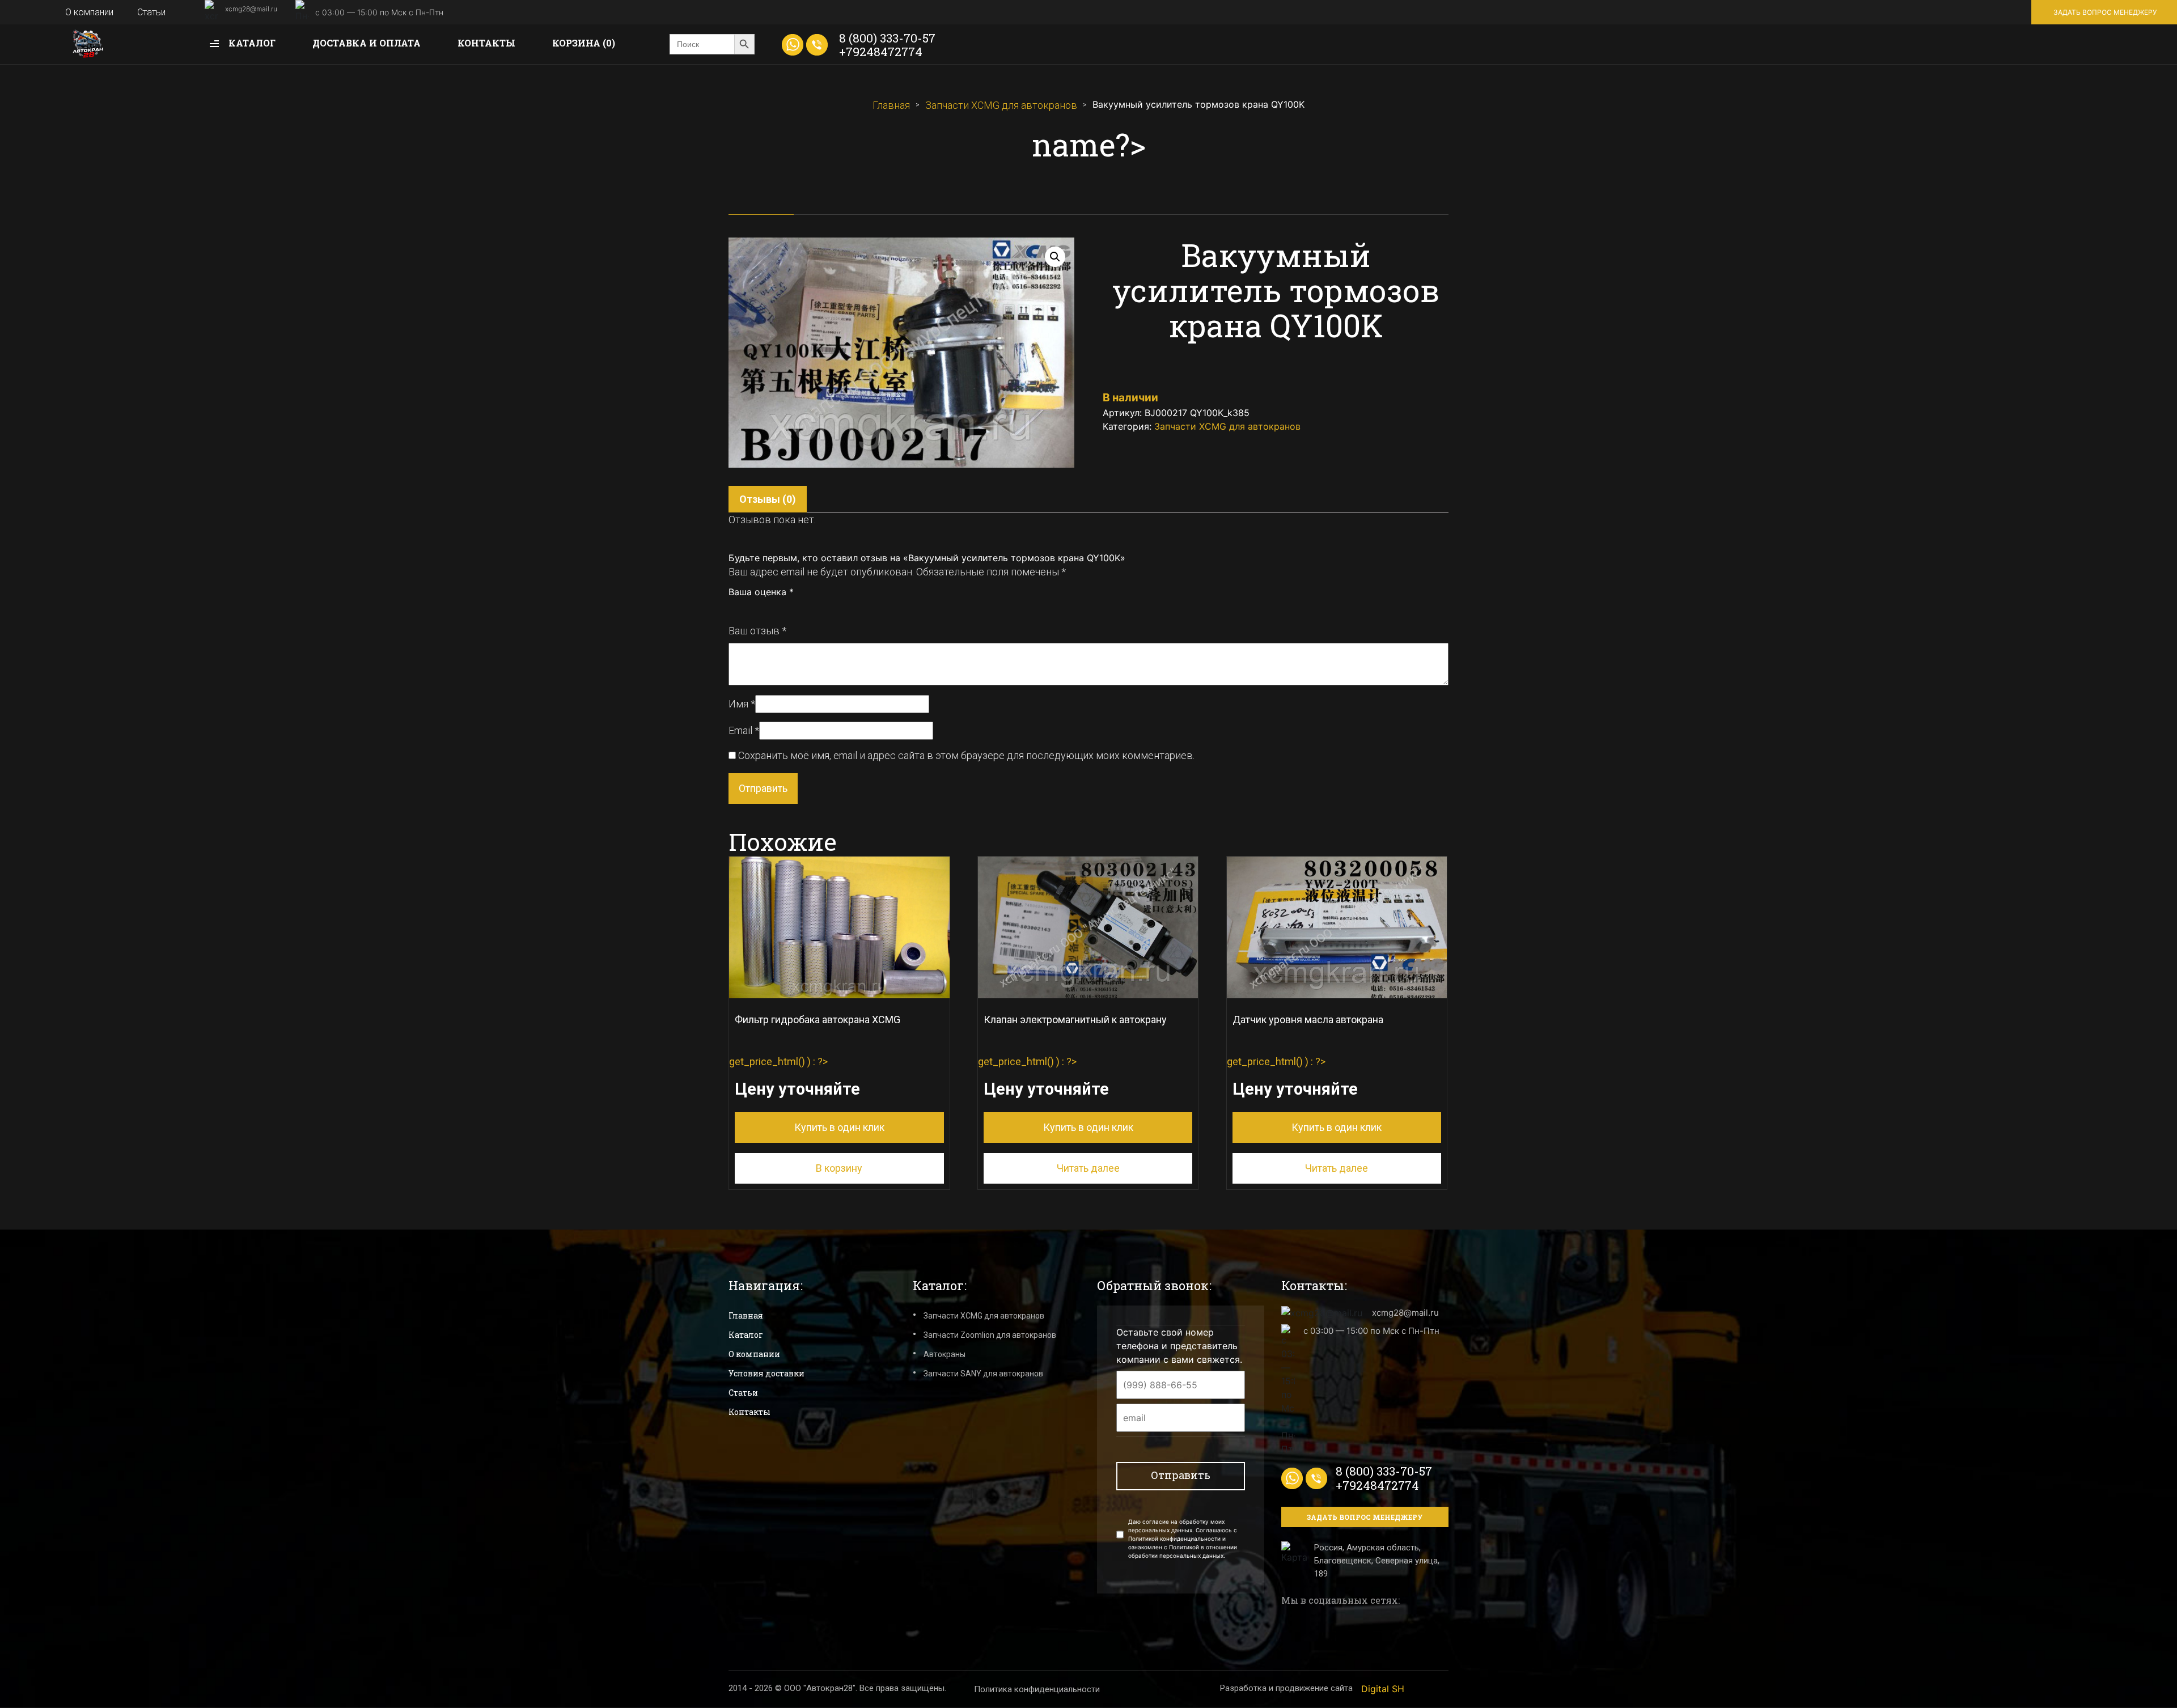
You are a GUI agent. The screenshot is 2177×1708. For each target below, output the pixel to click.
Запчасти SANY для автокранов (983, 1374)
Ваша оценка (761, 592)
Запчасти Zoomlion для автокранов (990, 1335)
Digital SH (1383, 1689)
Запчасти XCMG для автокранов (1001, 105)
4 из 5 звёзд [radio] (771, 608)
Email (744, 730)
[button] (1055, 257)
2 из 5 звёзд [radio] (746, 608)
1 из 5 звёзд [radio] (734, 608)
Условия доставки (766, 1373)
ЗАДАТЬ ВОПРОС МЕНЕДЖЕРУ (2105, 12)
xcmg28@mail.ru (251, 9)
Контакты (486, 43)
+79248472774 (881, 52)
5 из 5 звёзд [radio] (783, 608)
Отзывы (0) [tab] (768, 499)
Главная (891, 105)
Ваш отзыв (757, 631)
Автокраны (945, 1354)
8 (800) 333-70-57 (887, 38)
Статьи (151, 12)
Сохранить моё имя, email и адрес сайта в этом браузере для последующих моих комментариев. (966, 755)
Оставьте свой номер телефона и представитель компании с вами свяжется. (1179, 1346)
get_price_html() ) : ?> (815, 1073)
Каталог (251, 43)
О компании (89, 12)
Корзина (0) (584, 43)
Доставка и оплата (367, 43)
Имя (742, 704)
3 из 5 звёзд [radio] (759, 608)
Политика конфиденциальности (1037, 1689)
